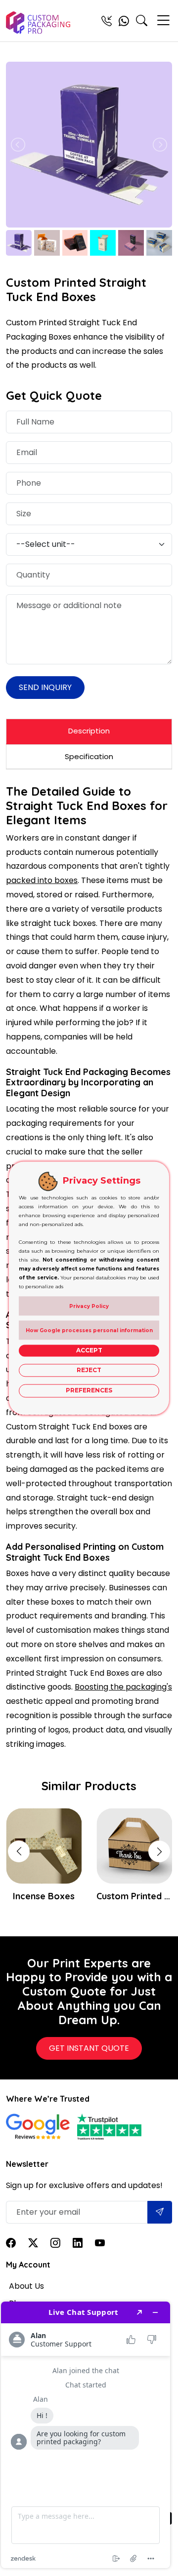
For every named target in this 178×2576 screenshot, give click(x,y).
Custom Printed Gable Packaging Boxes (134, 1896)
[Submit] (160, 2212)
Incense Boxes (44, 1896)
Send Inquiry (45, 687)
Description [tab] (89, 731)
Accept (89, 1350)
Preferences (89, 1391)
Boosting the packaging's (123, 1687)
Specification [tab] (89, 756)
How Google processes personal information (89, 1330)
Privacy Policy (89, 1306)
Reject (89, 1370)
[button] (159, 1851)
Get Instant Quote (89, 2048)
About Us (26, 2286)
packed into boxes (42, 880)
